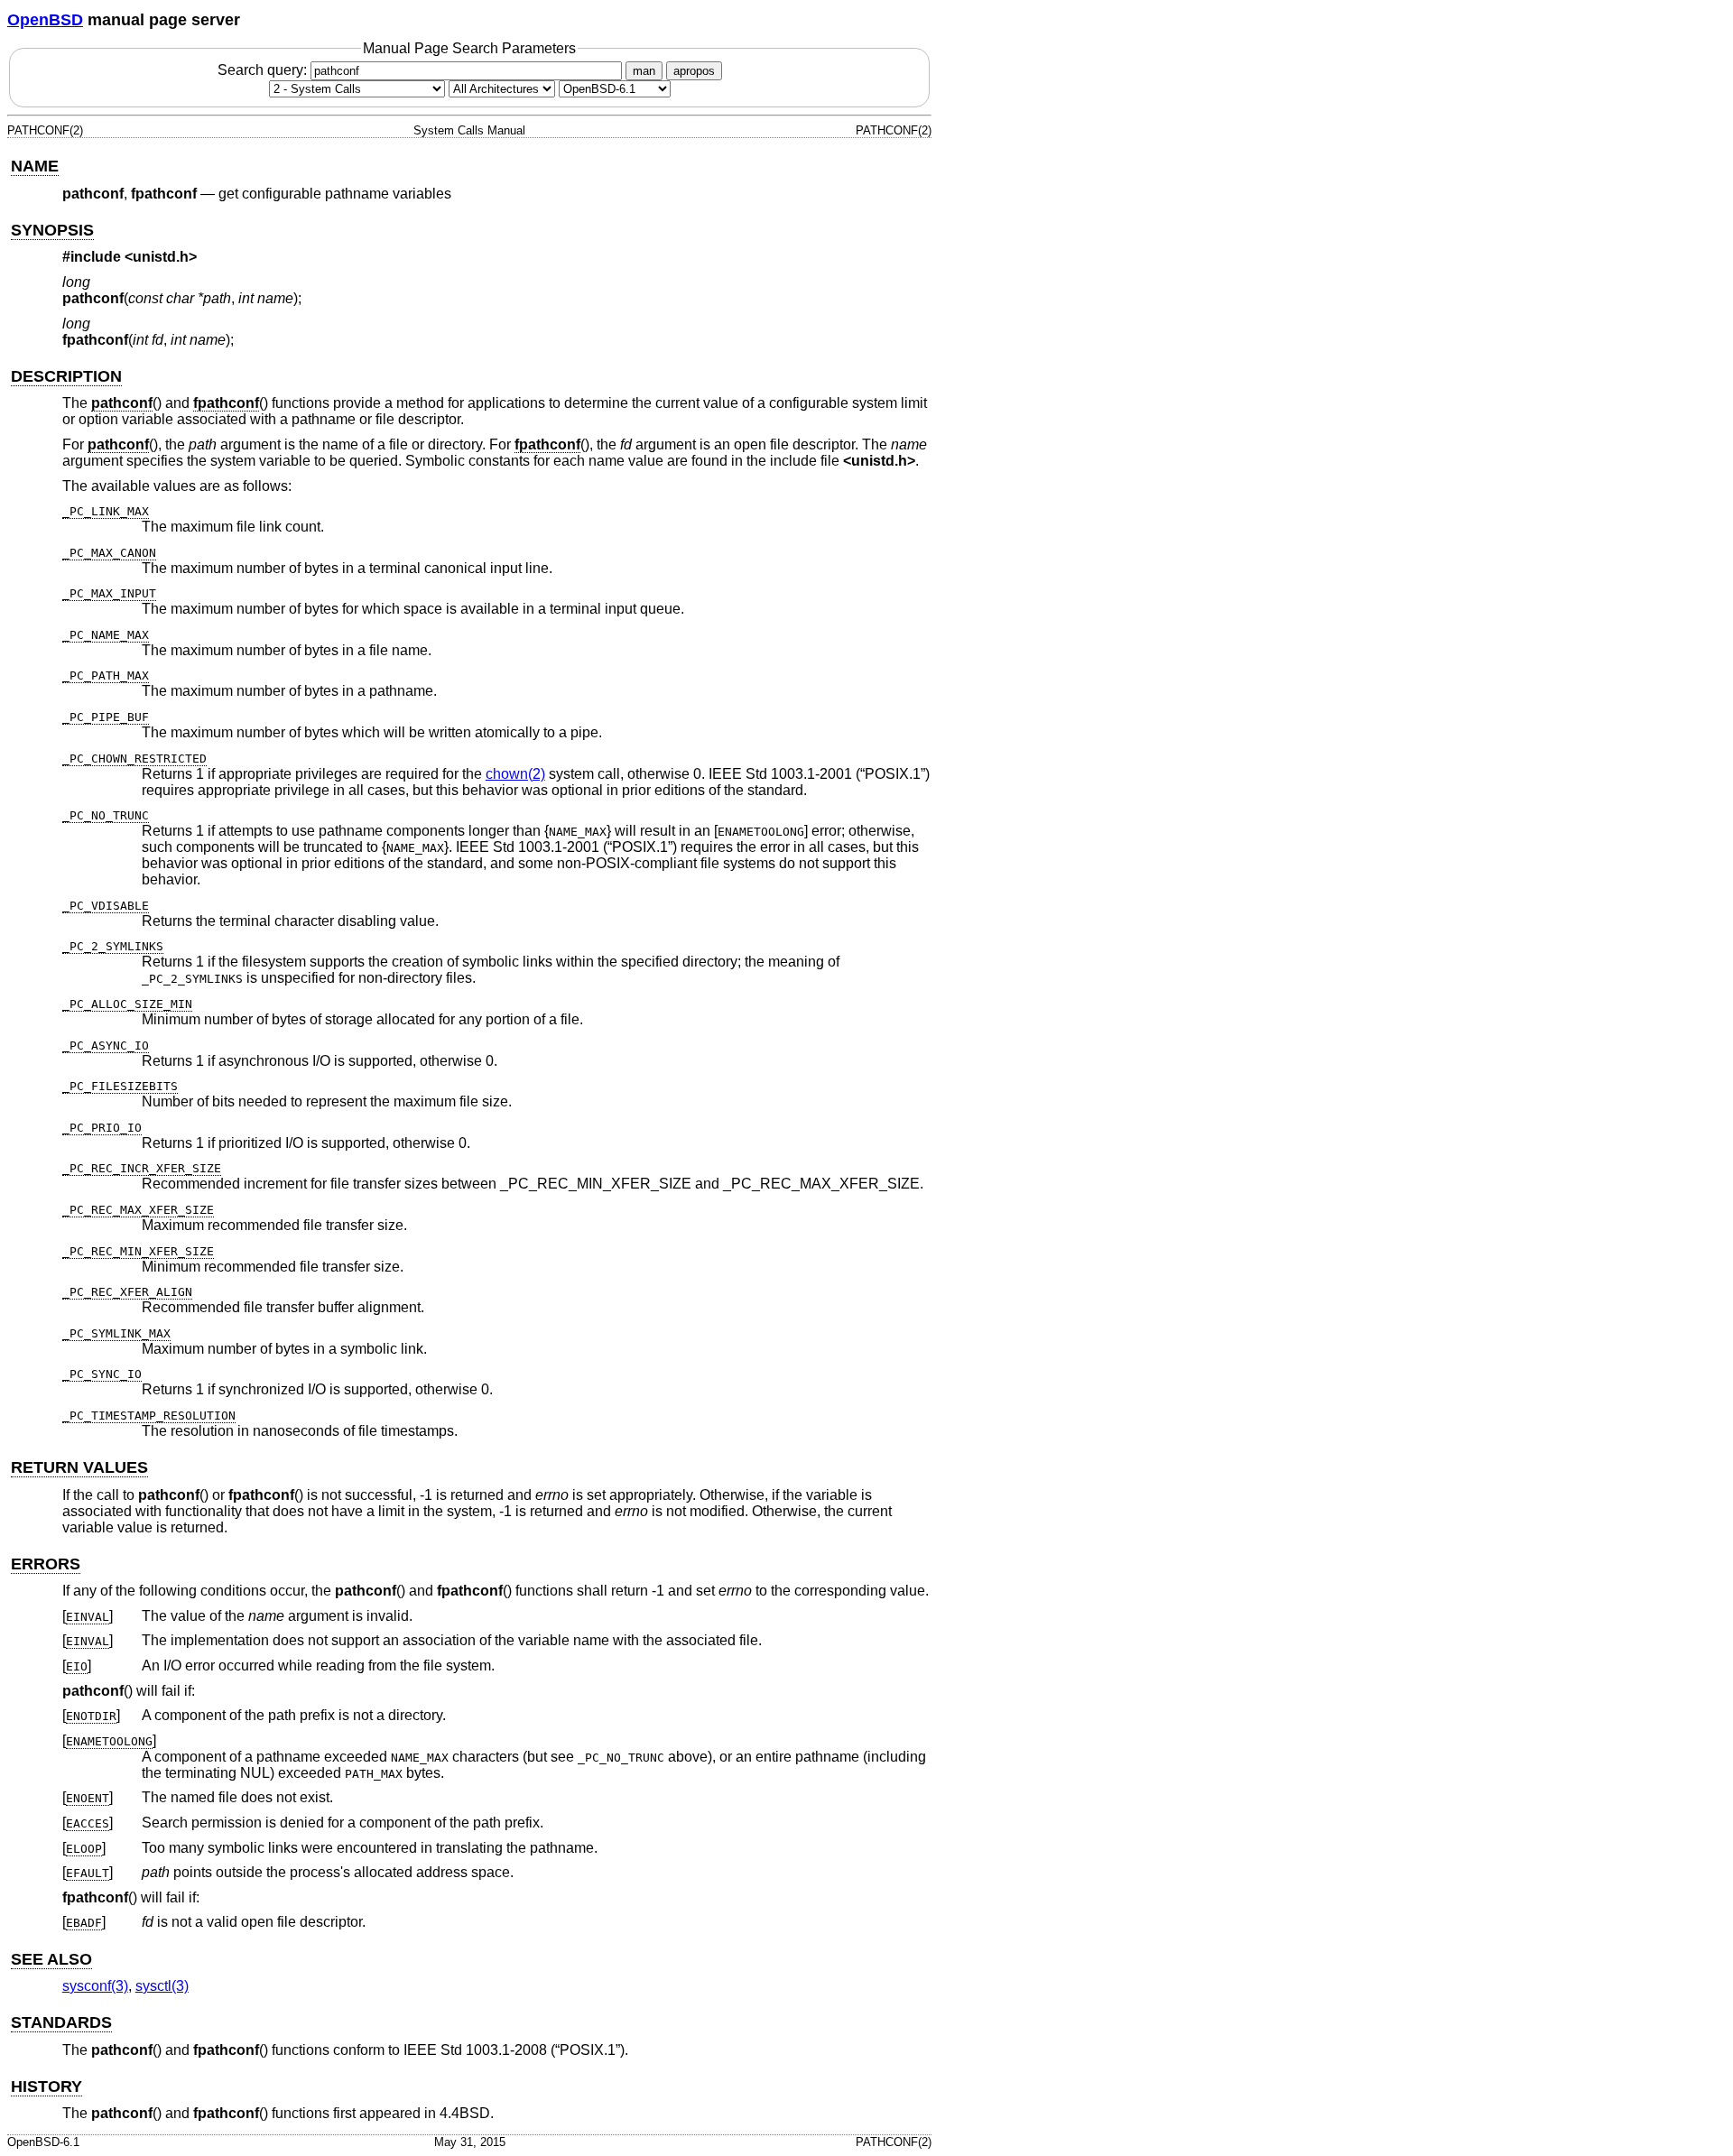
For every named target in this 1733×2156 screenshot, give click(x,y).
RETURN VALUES (79, 1467)
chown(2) (515, 774)
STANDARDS (61, 2022)
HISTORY (46, 2087)
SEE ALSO (51, 1959)
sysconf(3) (95, 1986)
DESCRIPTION (66, 376)
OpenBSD (45, 20)
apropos (694, 71)
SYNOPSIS (52, 230)
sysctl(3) (162, 1986)
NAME (35, 166)
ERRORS (46, 1564)
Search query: (264, 70)
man (644, 71)
